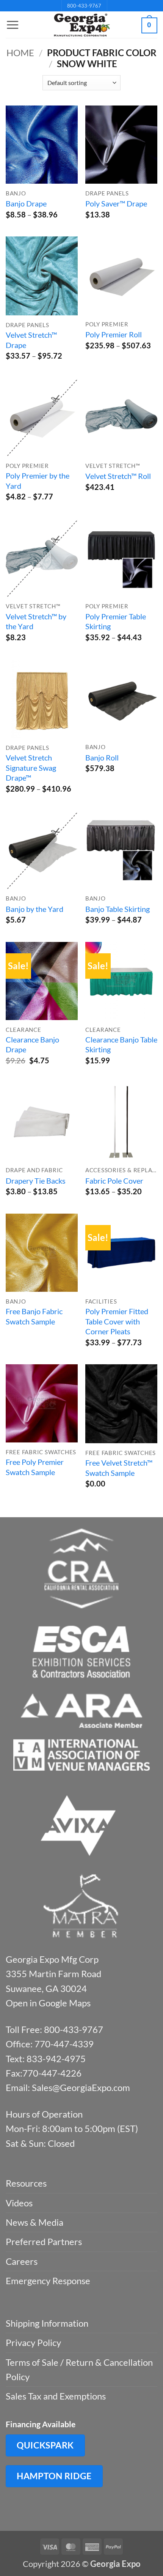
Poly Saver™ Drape (116, 203)
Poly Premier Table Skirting (116, 621)
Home (20, 53)
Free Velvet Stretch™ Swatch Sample (119, 1468)
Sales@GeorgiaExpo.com (81, 2087)
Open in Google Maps (48, 2003)
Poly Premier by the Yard (38, 481)
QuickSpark (45, 2445)
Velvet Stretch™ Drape (31, 340)
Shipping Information (47, 2323)
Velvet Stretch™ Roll (118, 476)
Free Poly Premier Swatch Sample (35, 1467)
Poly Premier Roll (114, 334)
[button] (13, 25)
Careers (22, 2261)
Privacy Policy (33, 2342)
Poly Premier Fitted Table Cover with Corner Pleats (117, 1321)
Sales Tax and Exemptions (56, 2396)
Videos (19, 2203)
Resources (26, 2183)
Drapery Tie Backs (36, 1181)
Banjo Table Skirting (118, 909)
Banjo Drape (26, 203)
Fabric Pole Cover (114, 1181)
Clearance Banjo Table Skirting (121, 1045)
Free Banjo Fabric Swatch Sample (34, 1316)
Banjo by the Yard (34, 909)
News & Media (34, 2222)
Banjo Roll (102, 757)
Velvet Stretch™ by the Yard (36, 621)
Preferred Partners (44, 2241)
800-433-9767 (84, 6)
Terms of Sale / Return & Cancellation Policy (79, 2369)
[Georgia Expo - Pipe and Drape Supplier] (81, 25)
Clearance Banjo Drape (32, 1045)
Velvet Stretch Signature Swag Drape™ (31, 768)
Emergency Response (48, 2281)
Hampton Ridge (54, 2476)
